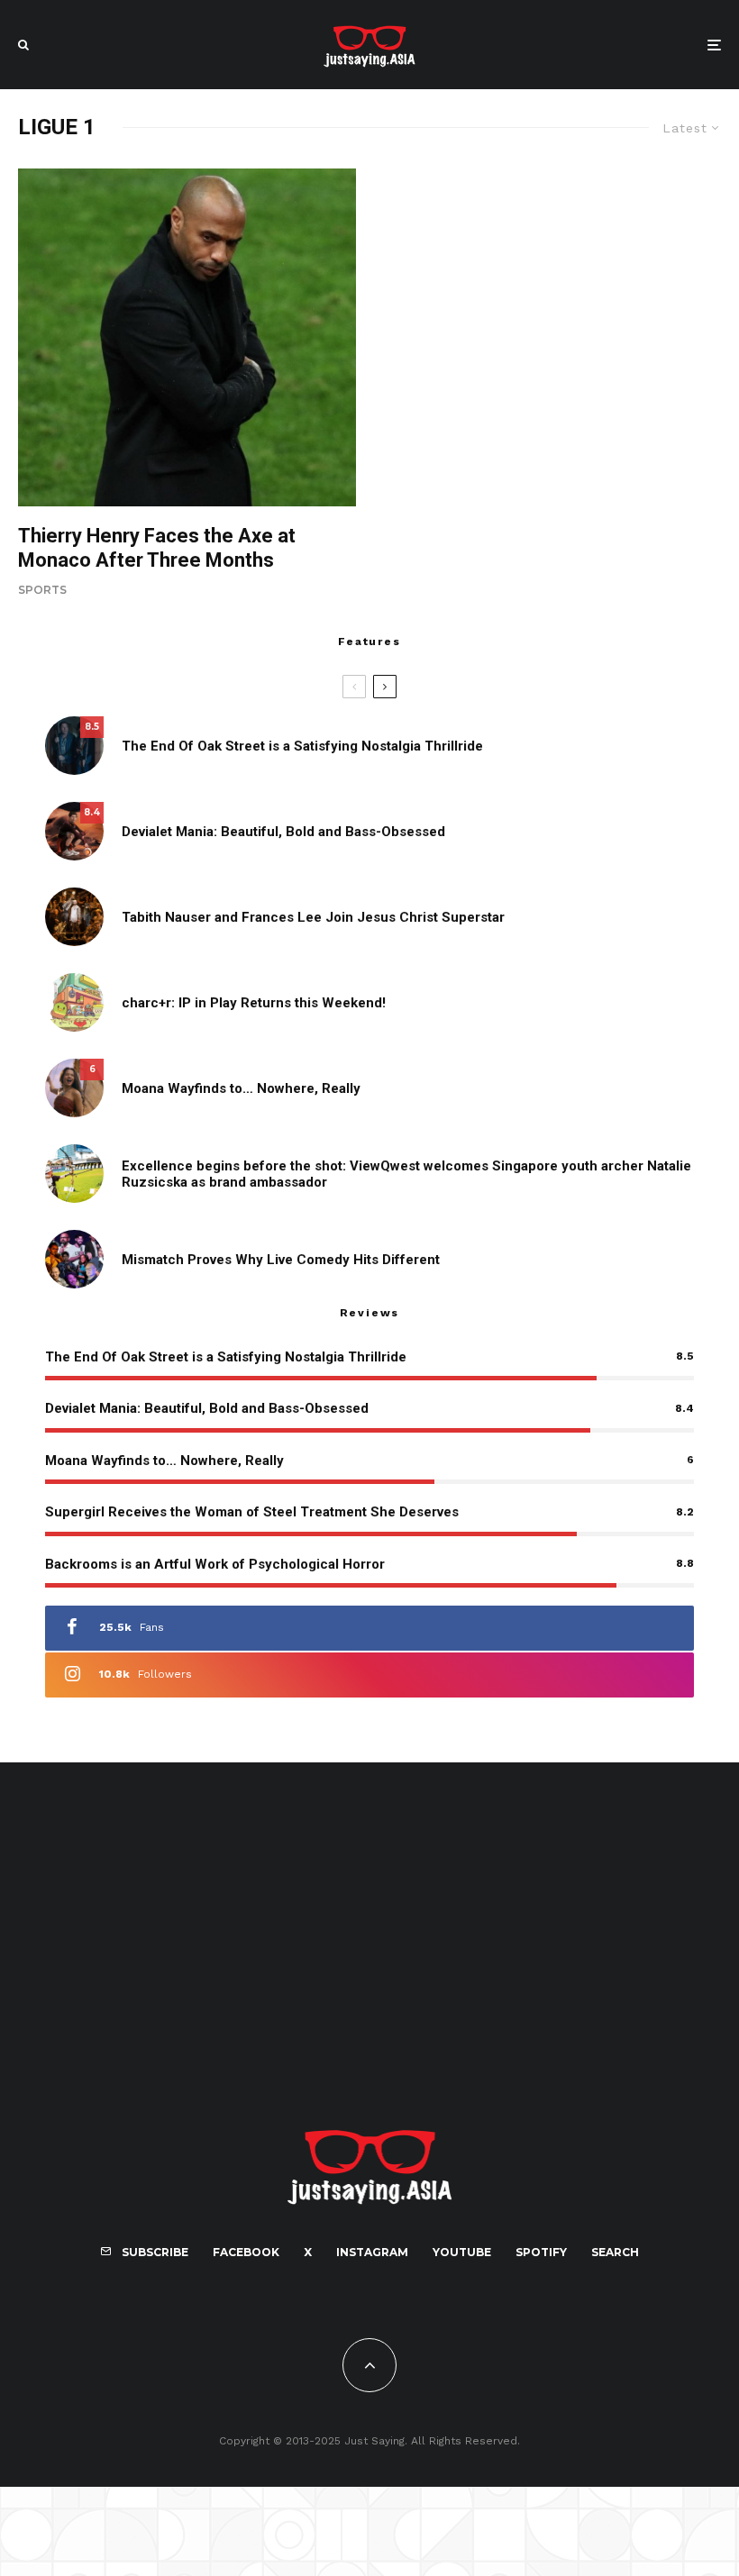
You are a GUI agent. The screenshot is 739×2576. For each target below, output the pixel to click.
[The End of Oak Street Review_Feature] (74, 746)
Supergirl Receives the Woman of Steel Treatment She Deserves (252, 1512)
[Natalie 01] (74, 1174)
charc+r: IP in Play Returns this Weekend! (254, 1003)
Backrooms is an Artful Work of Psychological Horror (215, 1564)
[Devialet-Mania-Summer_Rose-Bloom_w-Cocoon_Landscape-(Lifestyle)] (74, 831)
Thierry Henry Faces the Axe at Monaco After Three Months (157, 547)
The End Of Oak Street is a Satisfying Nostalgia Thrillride (302, 746)
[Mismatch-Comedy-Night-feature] (74, 1259)
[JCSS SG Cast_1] (74, 917)
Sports (42, 590)
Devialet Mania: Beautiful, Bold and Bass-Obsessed (283, 832)
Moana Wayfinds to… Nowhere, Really (241, 1088)
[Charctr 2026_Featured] (74, 1002)
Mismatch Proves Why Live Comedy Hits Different (281, 1260)
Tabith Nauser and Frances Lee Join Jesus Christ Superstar (313, 917)
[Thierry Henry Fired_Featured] (187, 337)
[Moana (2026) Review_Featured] (74, 1088)
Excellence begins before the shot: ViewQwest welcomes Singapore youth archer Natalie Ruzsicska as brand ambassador (406, 1174)
